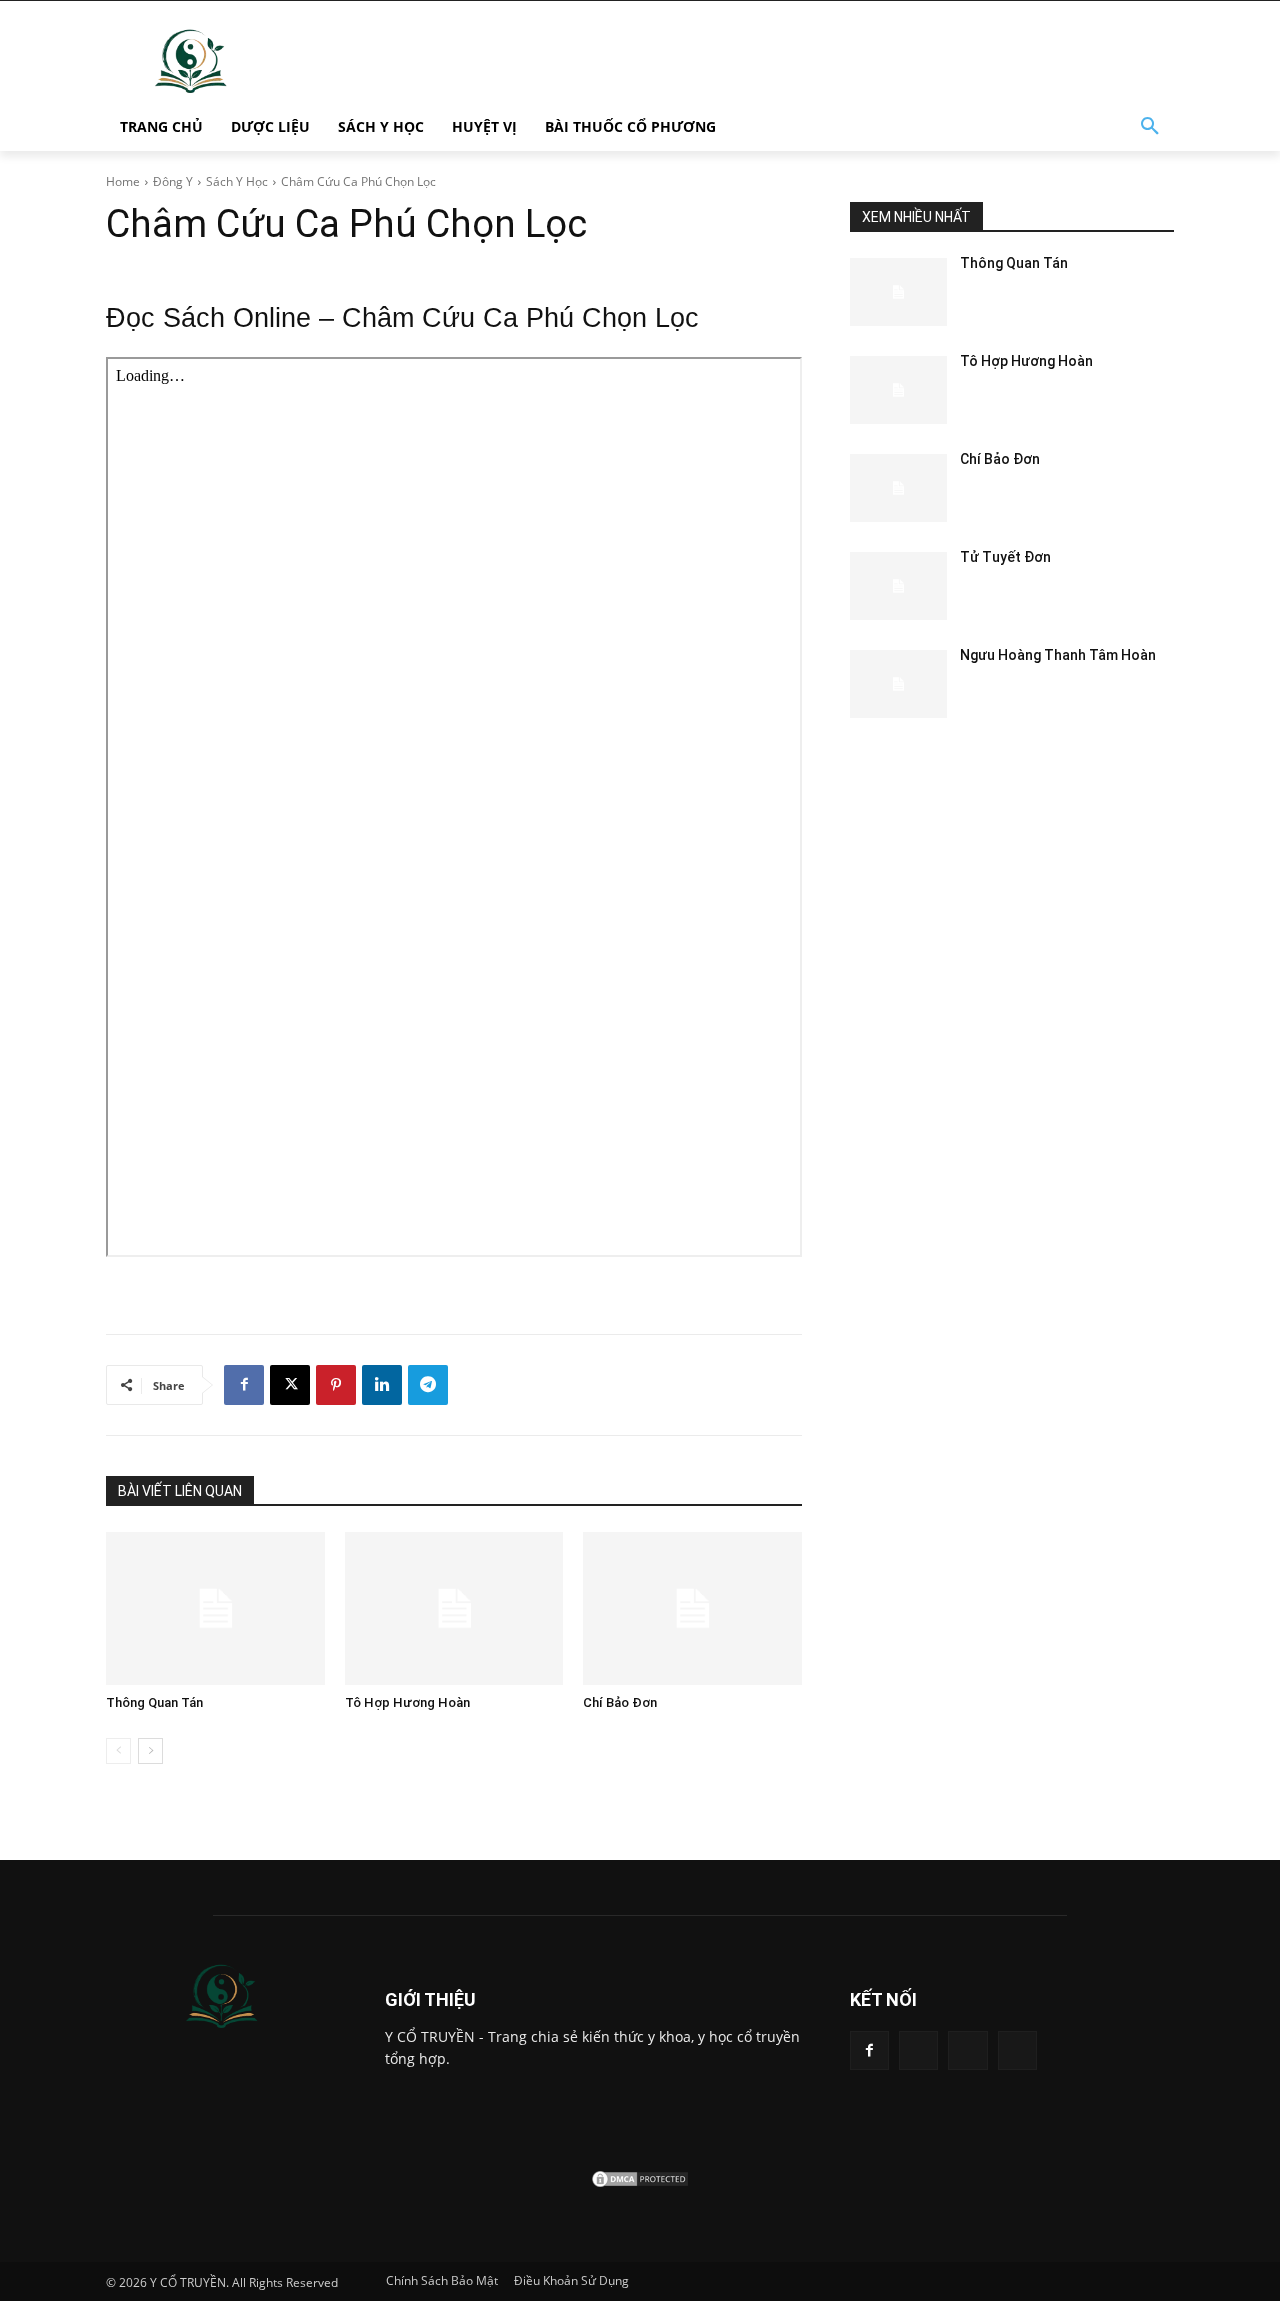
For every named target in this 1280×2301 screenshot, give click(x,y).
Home (123, 181)
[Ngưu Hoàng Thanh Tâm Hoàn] (898, 684)
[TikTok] (918, 2050)
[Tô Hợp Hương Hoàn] (454, 1608)
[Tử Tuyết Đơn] (898, 586)
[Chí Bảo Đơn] (692, 1608)
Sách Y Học (237, 181)
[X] (290, 1385)
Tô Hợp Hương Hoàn (407, 1702)
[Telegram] (428, 1385)
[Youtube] (1017, 2050)
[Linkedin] (382, 1385)
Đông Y (173, 181)
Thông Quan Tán (154, 1702)
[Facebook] (244, 1385)
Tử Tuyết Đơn (1005, 557)
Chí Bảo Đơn (620, 1702)
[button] (1150, 127)
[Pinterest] (336, 1385)
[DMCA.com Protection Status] (640, 2183)
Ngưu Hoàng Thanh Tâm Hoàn (1058, 655)
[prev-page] (118, 1751)
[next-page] (150, 1751)
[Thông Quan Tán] (215, 1608)
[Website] (967, 2050)
